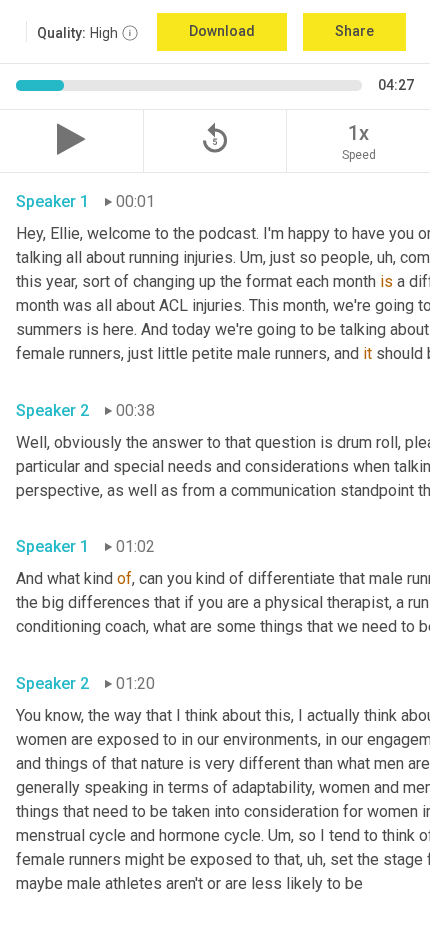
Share (354, 31)
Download (222, 31)
